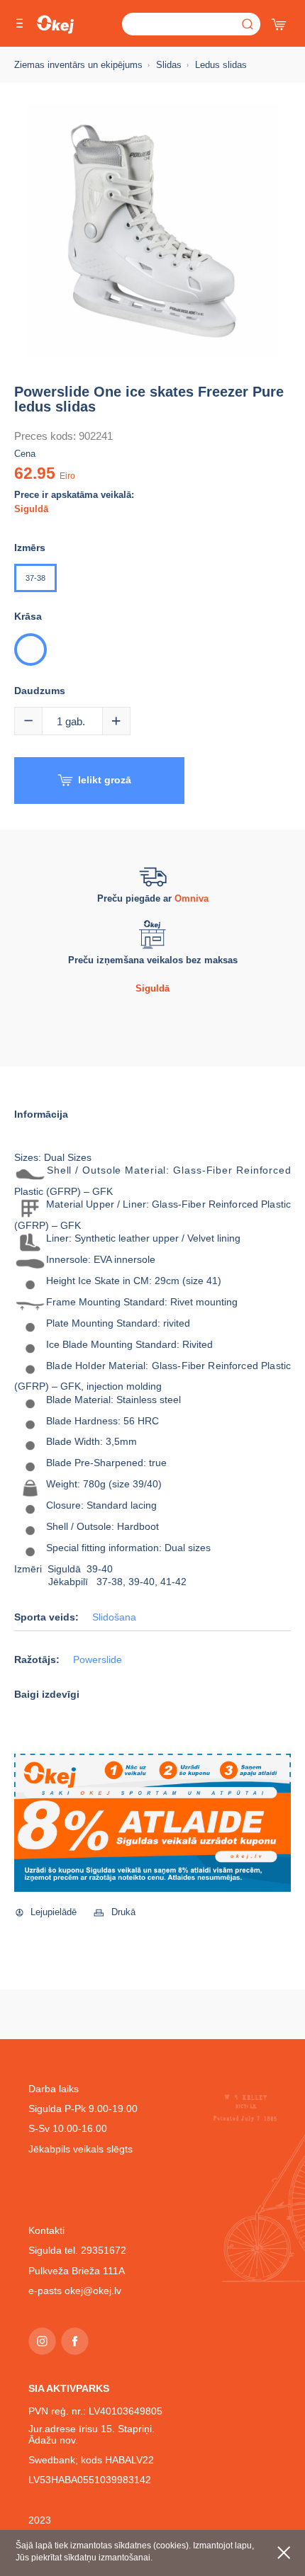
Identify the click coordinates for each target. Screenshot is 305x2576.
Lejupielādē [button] (54, 1912)
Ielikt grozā (105, 780)
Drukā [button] (123, 1912)
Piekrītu (284, 2553)
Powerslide (98, 1660)
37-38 (35, 578)
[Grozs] (280, 21)
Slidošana (114, 1617)
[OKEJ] (55, 24)
